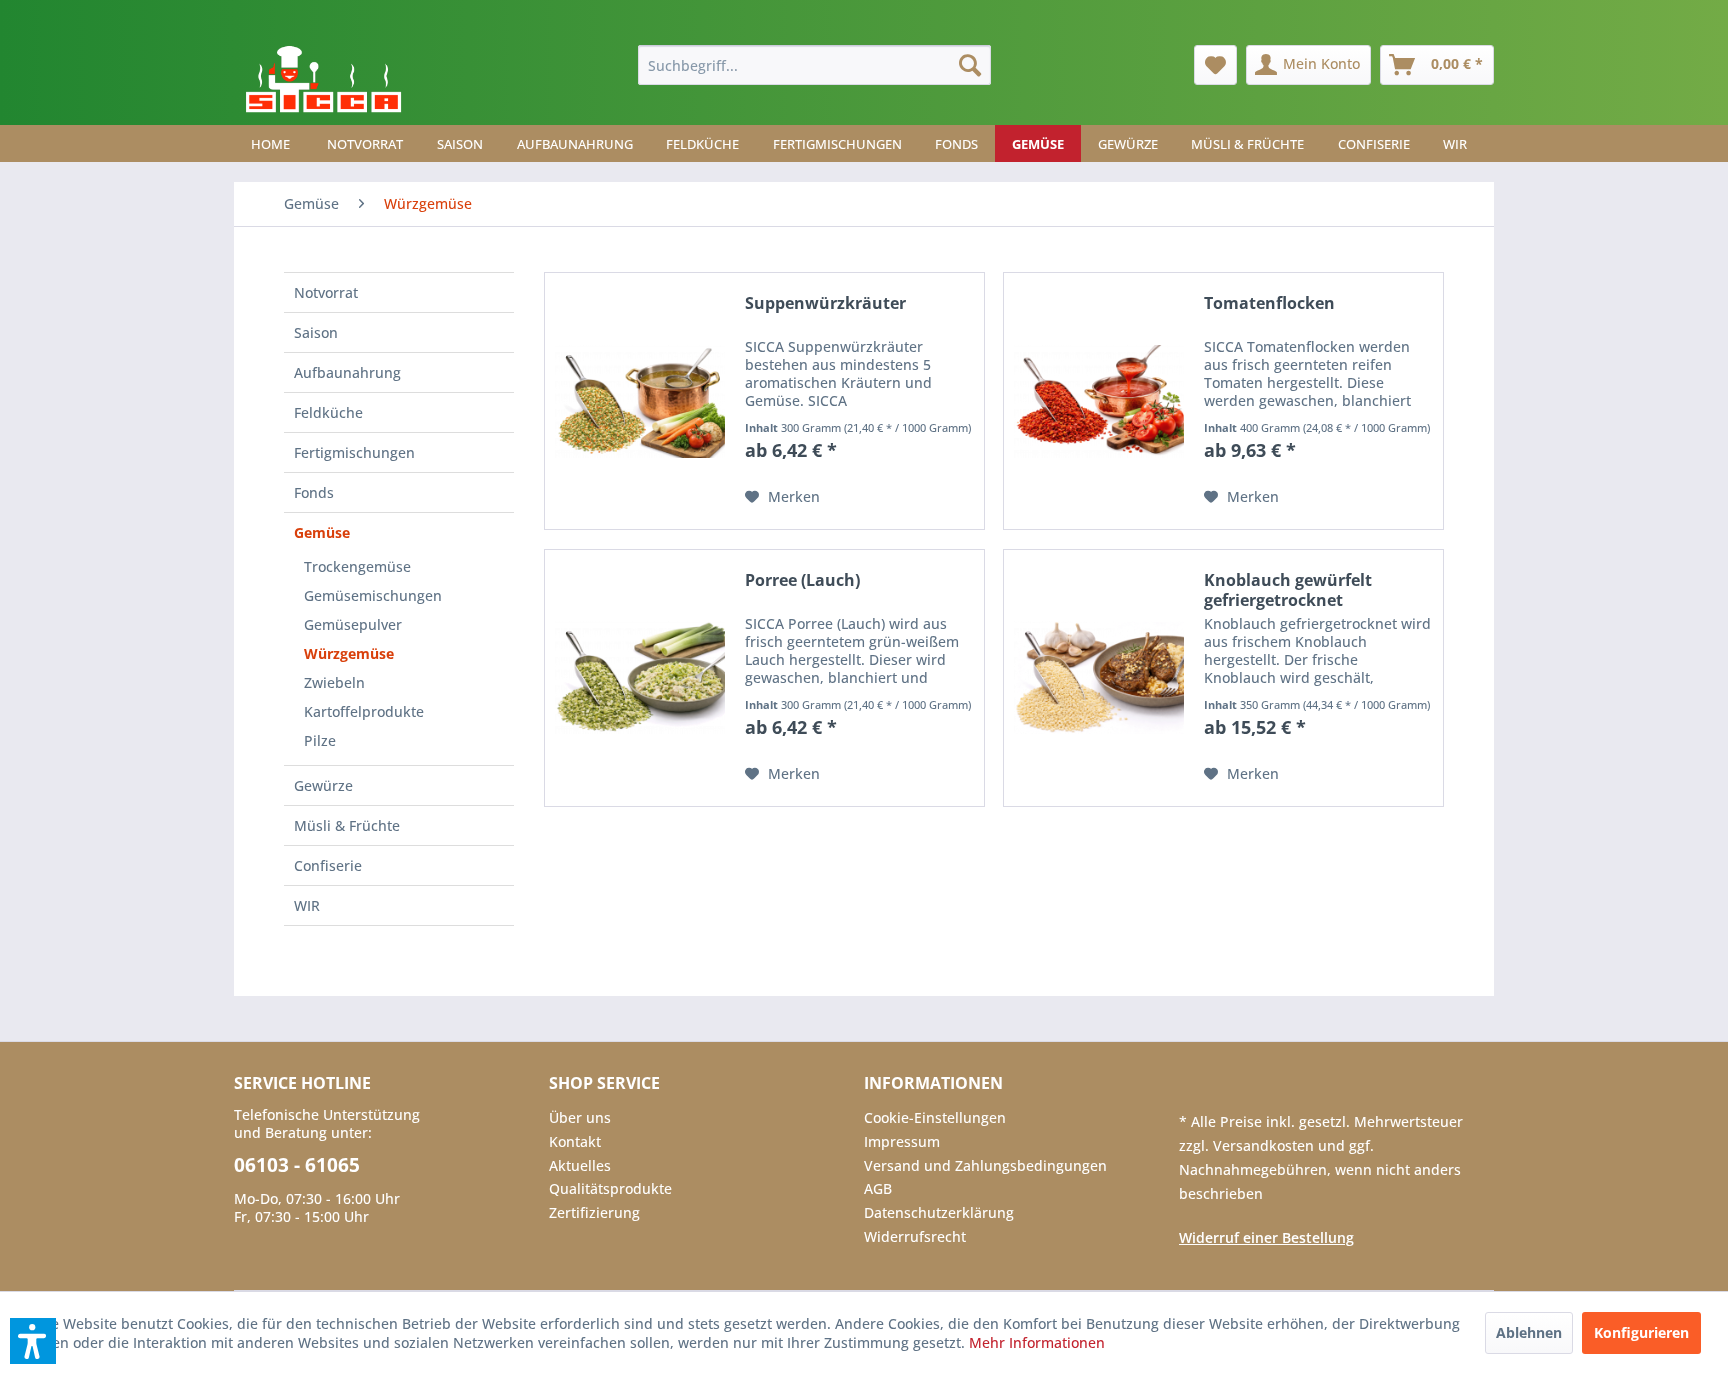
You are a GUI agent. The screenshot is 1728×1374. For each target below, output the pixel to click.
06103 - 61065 (297, 1165)
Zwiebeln (334, 682)
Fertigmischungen (354, 452)
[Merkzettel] (1215, 65)
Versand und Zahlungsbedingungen (985, 1165)
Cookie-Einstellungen (935, 1117)
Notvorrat (326, 292)
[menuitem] (814, 65)
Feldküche (328, 412)
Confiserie (328, 865)
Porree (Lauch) (802, 580)
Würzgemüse (349, 653)
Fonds (314, 492)
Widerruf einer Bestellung (1266, 1237)
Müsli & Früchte (347, 825)
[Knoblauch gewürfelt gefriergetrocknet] (1099, 678)
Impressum (902, 1141)
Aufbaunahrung (347, 372)
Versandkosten (1265, 1145)
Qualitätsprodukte (610, 1188)
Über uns (580, 1117)
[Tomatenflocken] (1099, 401)
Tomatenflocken (1269, 303)
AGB (878, 1188)
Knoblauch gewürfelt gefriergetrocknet (1288, 590)
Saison (316, 332)
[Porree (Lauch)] (640, 678)
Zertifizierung (594, 1212)
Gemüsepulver (353, 624)
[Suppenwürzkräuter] (640, 401)
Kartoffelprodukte (364, 711)
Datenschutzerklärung (939, 1212)
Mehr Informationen (1037, 1342)
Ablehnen (1529, 1332)
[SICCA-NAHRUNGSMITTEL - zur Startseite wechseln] (323, 80)
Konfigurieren (1641, 1332)
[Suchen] (970, 65)
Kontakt (575, 1141)
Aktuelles (580, 1165)
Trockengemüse (357, 566)
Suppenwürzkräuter (825, 303)
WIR (307, 905)
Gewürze (323, 785)
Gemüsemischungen (373, 595)
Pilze (320, 740)
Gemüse (322, 532)
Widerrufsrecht (915, 1236)
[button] (33, 1341)
